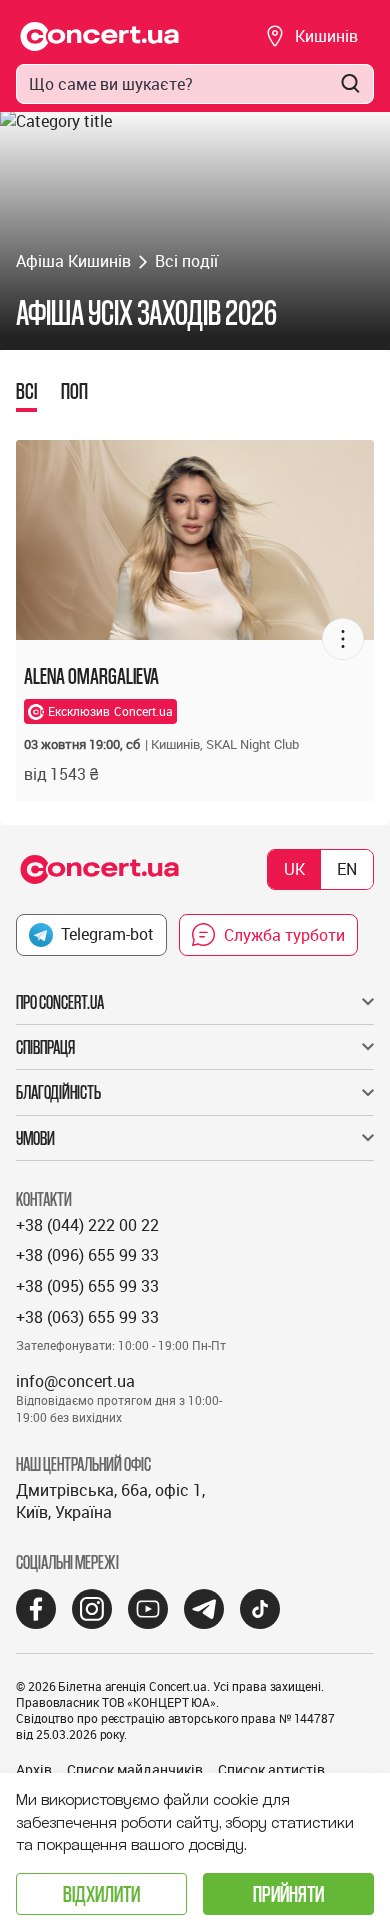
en (347, 869)
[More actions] (343, 639)
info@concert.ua (75, 1381)
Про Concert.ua (60, 1002)
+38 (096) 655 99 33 (87, 1255)
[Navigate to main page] (100, 36)
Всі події (186, 261)
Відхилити (101, 1893)
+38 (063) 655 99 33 (87, 1317)
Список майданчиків (135, 1769)
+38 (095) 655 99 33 (87, 1286)
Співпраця (45, 1047)
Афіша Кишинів (73, 261)
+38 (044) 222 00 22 (87, 1225)
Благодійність (58, 1092)
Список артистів (271, 1769)
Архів (34, 1769)
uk (294, 869)
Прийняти (288, 1893)
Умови (35, 1138)
